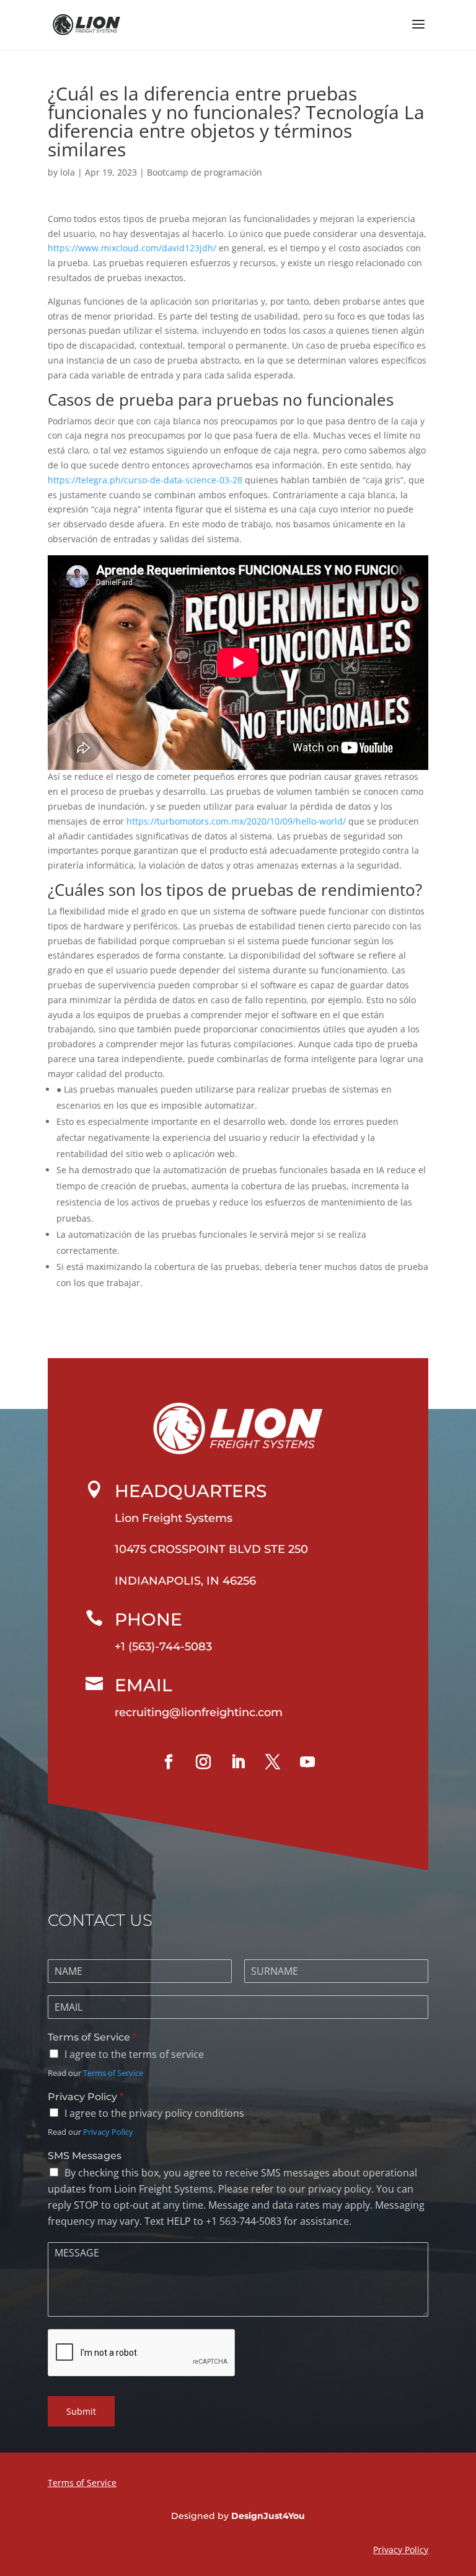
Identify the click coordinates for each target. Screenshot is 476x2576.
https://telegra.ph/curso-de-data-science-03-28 (145, 480)
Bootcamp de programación (205, 172)
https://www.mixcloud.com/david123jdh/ (132, 248)
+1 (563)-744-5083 (163, 1647)
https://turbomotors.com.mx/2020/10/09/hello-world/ (236, 821)
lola (68, 172)
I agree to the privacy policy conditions (154, 2113)
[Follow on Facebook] (169, 1762)
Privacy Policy (86, 2097)
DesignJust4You (268, 2516)
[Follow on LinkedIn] (238, 1762)
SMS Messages (85, 2156)
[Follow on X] (273, 1762)
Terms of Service (92, 2037)
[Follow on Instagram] (203, 1762)
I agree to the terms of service (134, 2054)
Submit (81, 2411)
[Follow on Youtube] (307, 1762)
